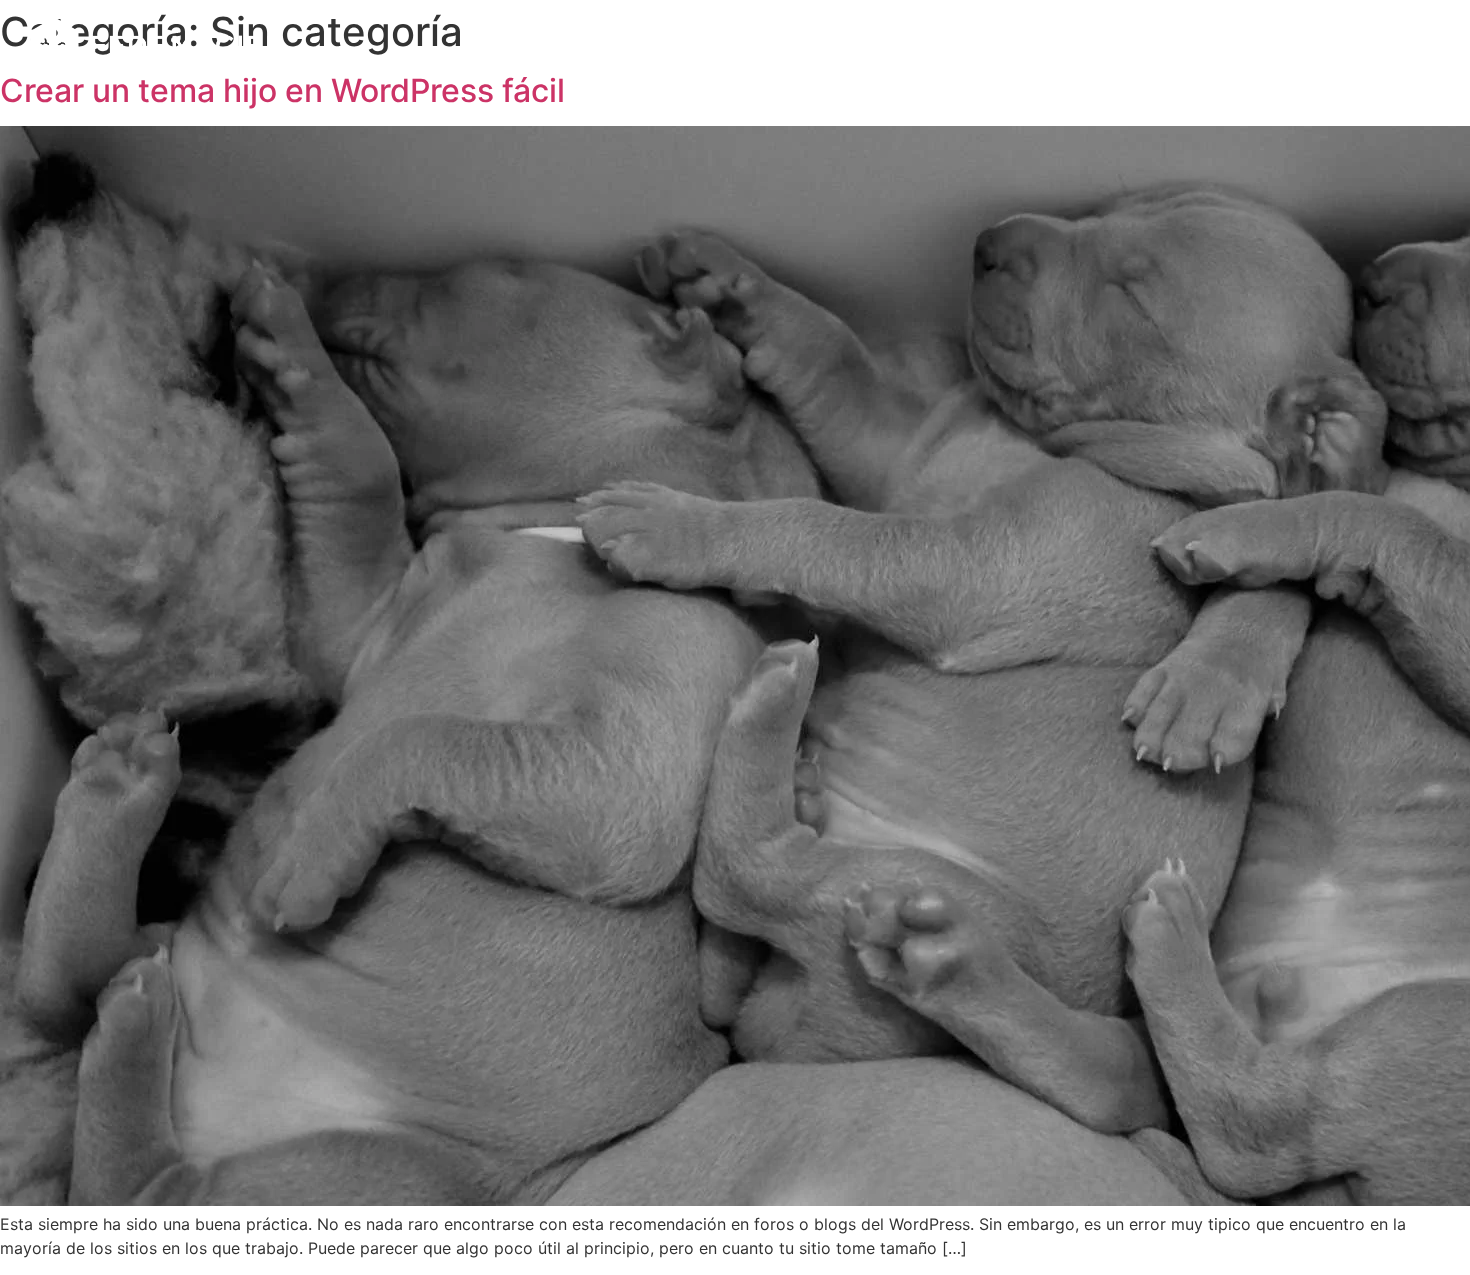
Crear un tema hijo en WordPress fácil (282, 90)
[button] (1417, 45)
